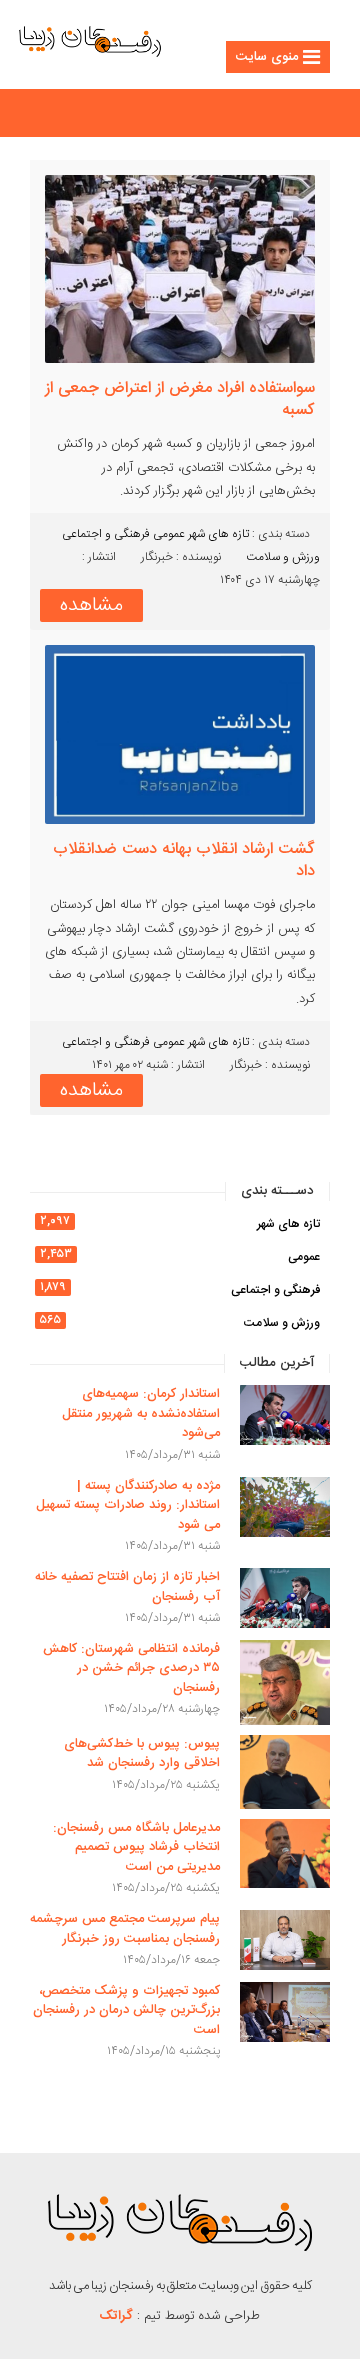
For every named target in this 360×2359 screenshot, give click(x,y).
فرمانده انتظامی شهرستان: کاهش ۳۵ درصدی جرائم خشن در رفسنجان (131, 1668)
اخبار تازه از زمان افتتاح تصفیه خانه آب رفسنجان (127, 1587)
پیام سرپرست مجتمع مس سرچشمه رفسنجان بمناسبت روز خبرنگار (125, 1929)
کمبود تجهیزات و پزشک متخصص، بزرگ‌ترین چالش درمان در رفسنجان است (126, 2010)
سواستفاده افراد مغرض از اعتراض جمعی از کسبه (180, 400)
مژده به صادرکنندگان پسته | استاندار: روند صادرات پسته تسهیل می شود (128, 1505)
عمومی (169, 534)
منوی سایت (267, 57)
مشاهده (91, 605)
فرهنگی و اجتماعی (106, 534)
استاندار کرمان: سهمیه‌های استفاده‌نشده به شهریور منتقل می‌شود (141, 1413)
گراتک (116, 2316)
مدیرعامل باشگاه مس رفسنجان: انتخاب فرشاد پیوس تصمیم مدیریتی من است (136, 1847)
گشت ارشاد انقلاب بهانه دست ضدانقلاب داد (184, 861)
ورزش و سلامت (283, 557)
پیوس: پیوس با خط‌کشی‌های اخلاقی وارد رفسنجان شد (142, 1754)
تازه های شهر (218, 534)
